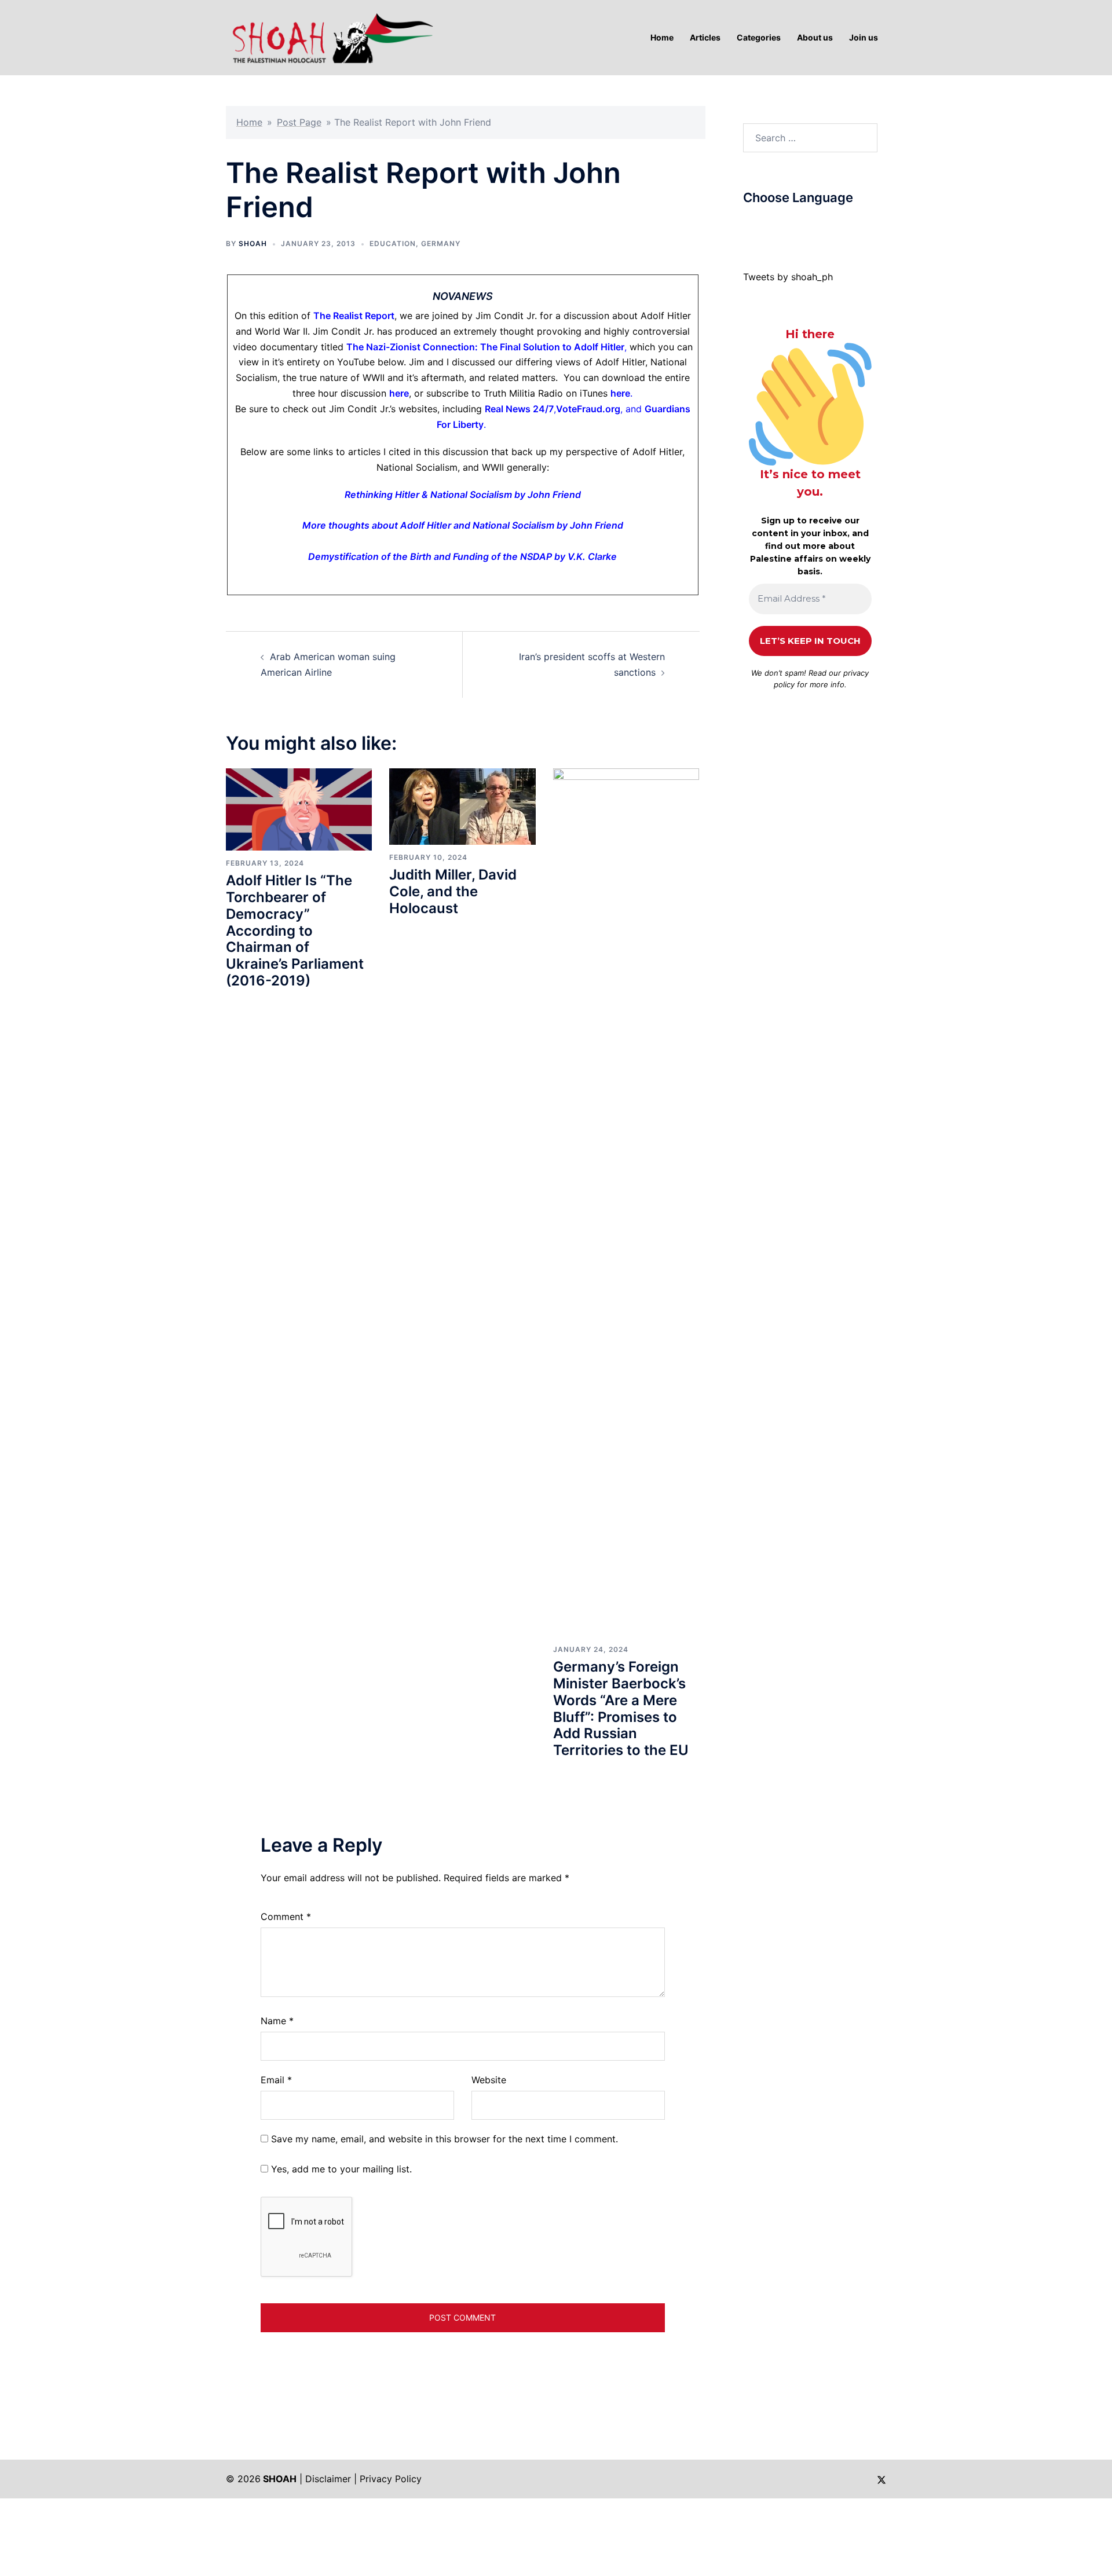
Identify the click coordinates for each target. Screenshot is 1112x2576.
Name (277, 2021)
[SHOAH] (330, 36)
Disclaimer (328, 2479)
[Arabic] (748, 225)
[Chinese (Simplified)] (760, 225)
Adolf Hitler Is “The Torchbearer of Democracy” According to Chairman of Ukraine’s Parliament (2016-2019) (295, 930)
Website (489, 2080)
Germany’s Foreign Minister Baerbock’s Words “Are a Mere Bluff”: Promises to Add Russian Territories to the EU (621, 1708)
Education (393, 243)
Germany (441, 243)
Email (276, 2080)
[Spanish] (829, 225)
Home (249, 122)
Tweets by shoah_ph (788, 277)
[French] (795, 225)
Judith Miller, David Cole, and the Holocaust (453, 891)
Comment (286, 1917)
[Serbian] (818, 225)
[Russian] (806, 225)
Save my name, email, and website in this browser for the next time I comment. (445, 2139)
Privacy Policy (391, 2479)
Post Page (299, 122)
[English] (783, 225)
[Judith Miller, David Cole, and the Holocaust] (462, 805)
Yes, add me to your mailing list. (340, 2169)
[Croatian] (771, 225)
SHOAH (253, 243)
